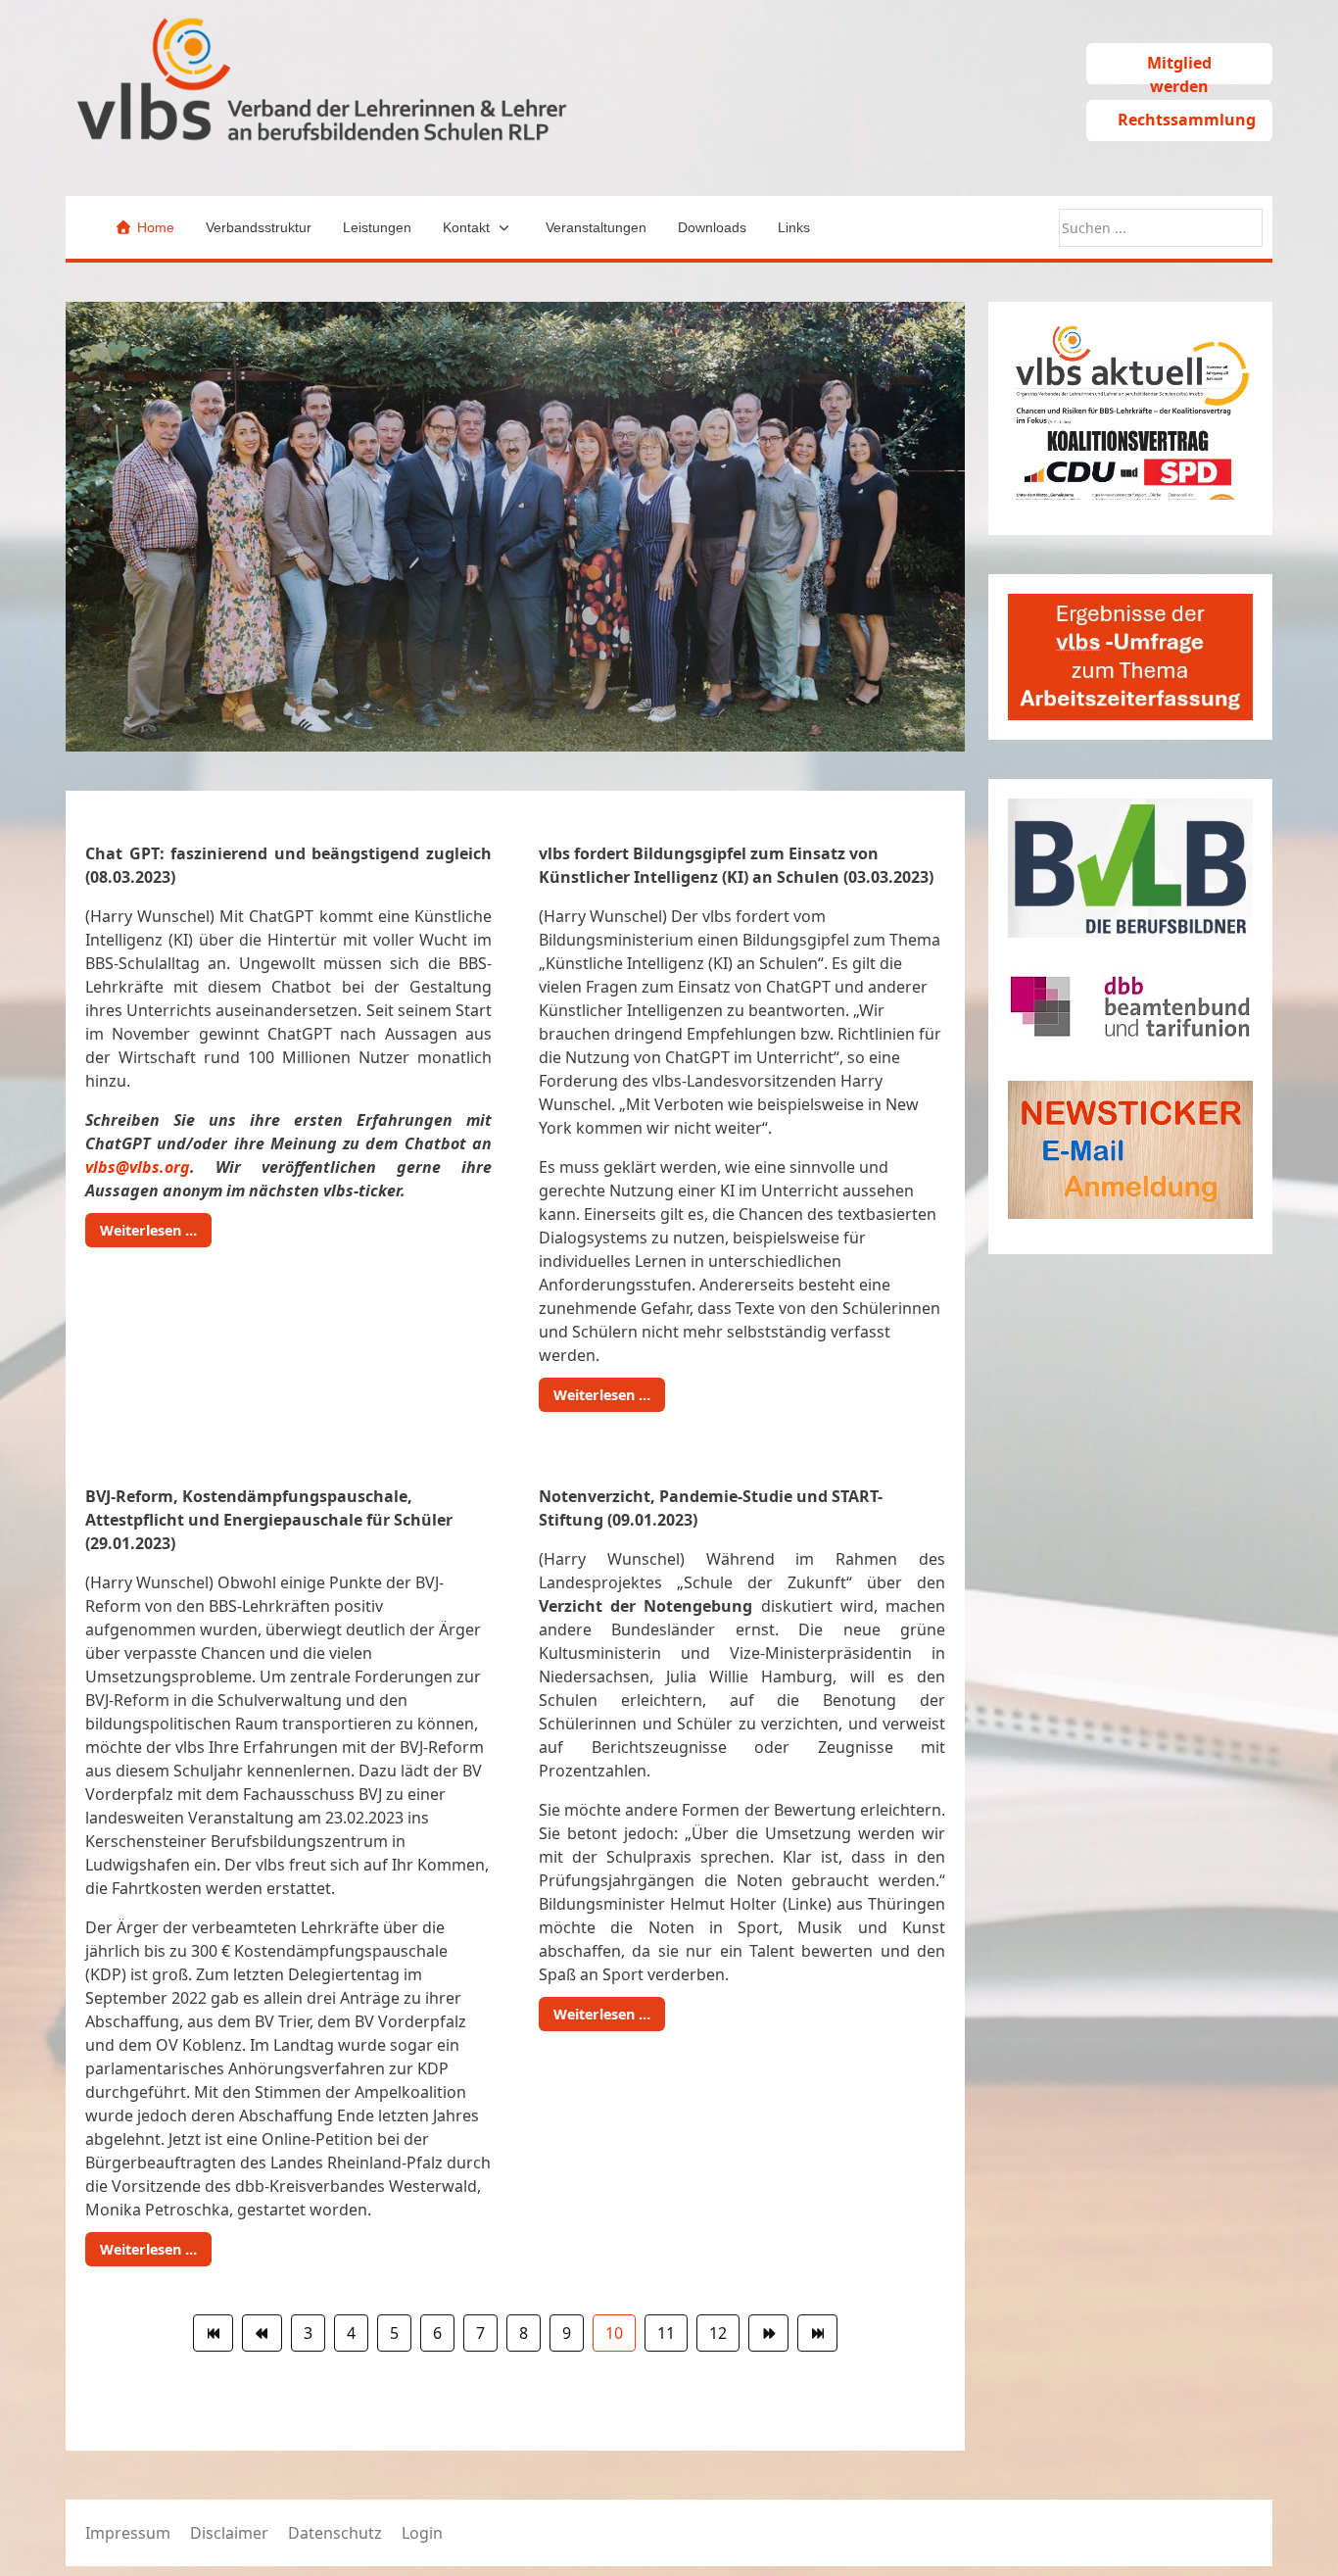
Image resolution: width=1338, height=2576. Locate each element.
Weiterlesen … (148, 1230)
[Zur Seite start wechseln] (213, 2333)
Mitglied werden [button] (1179, 68)
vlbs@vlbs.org (138, 1167)
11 (666, 2333)
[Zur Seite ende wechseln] (817, 2333)
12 (718, 2333)
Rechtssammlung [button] (1187, 120)
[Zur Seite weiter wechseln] (768, 2333)
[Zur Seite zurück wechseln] (262, 2333)
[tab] (461, 710)
